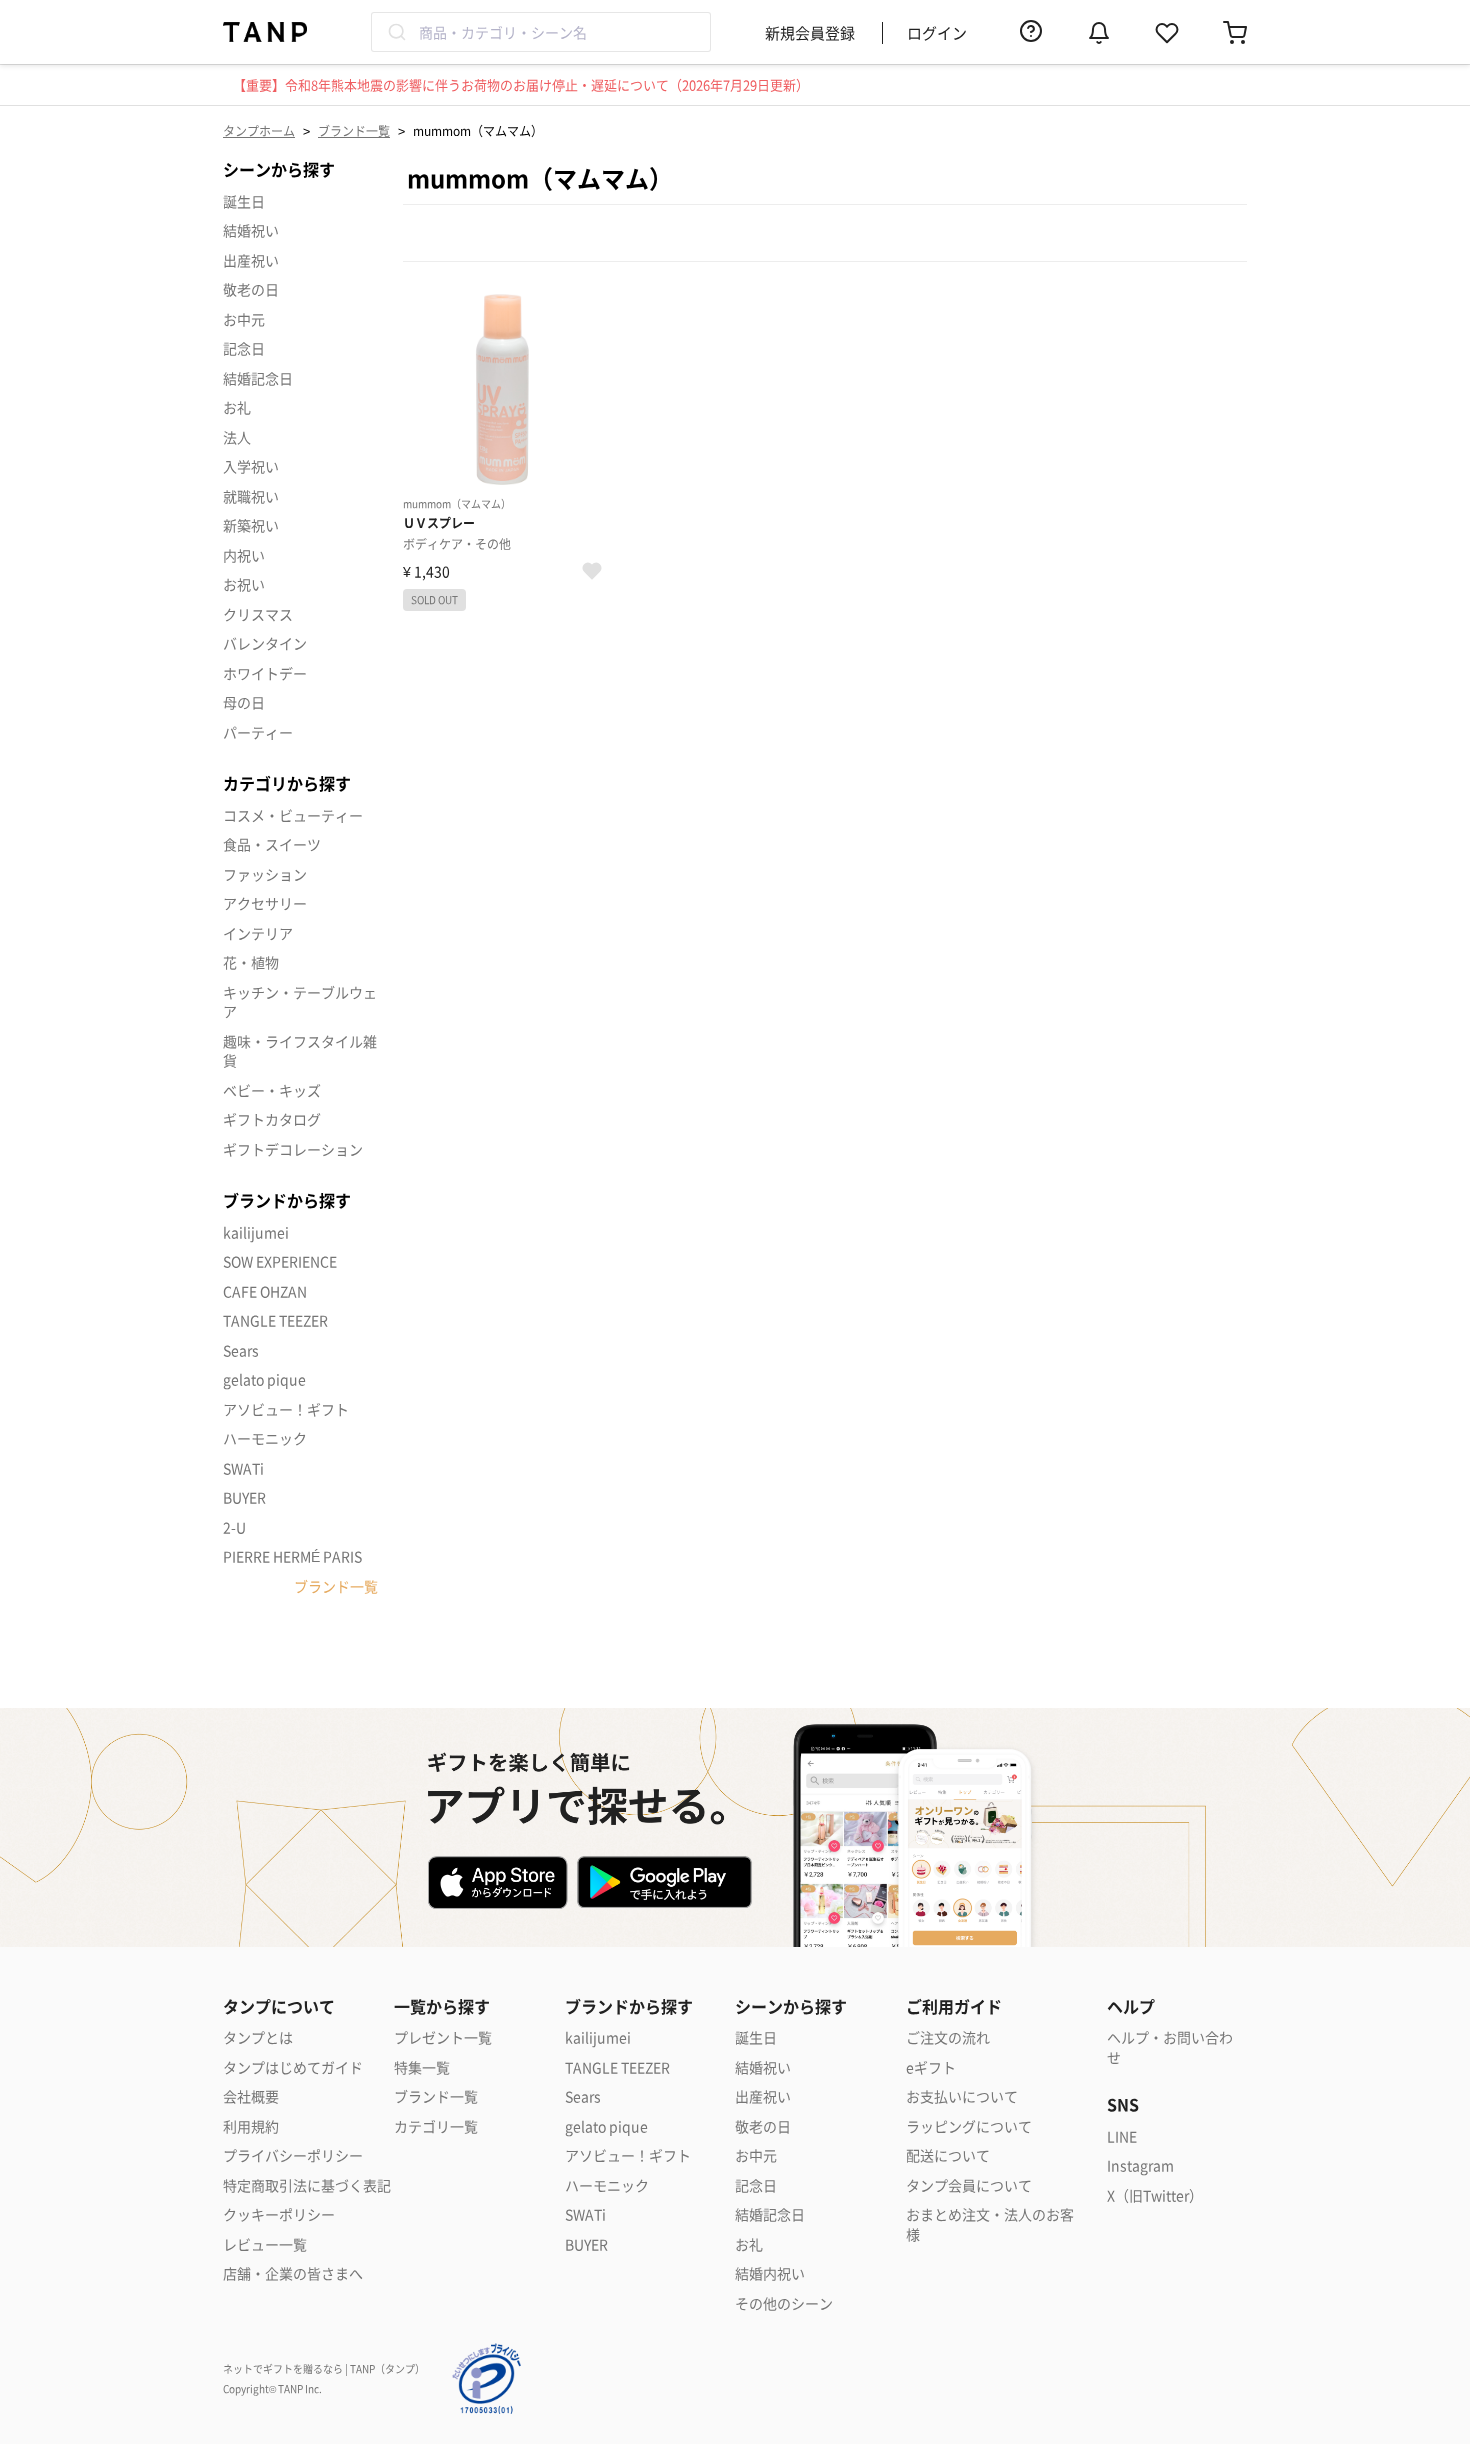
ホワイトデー (265, 673)
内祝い (244, 555)
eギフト (931, 2067)
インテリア (258, 933)
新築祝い (251, 525)
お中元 (244, 319)
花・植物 (251, 962)
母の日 (244, 702)
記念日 (244, 348)
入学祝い (251, 466)
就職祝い (251, 496)
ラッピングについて (969, 2126)
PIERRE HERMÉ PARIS (292, 1556)
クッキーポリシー (279, 2214)
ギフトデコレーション (293, 1149)
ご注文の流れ (948, 2037)
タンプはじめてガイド (293, 2067)
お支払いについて (962, 2096)
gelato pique (264, 1379)
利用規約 (251, 2126)
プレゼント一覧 (443, 2037)
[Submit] (395, 32)
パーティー (258, 732)
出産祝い (251, 260)
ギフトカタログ (272, 1119)
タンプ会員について (969, 2185)
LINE (1122, 2136)
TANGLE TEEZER (275, 1320)
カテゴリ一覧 (436, 2126)
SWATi (243, 1468)
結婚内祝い (770, 2273)
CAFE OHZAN (265, 1291)
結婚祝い (251, 230)
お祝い (244, 584)
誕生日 (244, 201)
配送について (948, 2155)
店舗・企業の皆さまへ (293, 2273)
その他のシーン (784, 2303)
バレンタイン (265, 643)
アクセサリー (265, 903)
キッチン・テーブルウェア (300, 1002)
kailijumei (256, 1232)
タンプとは (258, 2037)
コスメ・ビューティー (293, 815)
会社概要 (251, 2096)
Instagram (1140, 2165)
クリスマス (258, 614)
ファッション (265, 874)
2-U (234, 1527)
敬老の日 (251, 289)
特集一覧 (422, 2067)
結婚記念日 (258, 378)
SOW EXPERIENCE (280, 1261)
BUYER (244, 1497)
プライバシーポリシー (293, 2155)
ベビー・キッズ (272, 1090)
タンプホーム (259, 130)
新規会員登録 (810, 32)
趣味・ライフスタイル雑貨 (300, 1051)
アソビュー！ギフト (286, 1409)
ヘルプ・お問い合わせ (1170, 2047)
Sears (241, 1350)
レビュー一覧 (265, 2244)
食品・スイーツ (272, 844)
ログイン (937, 32)
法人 (237, 437)
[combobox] (541, 32)
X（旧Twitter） (1155, 2195)
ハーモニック (265, 1438)
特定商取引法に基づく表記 (307, 2185)
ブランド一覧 (354, 130)
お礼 (237, 407)
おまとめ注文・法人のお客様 (990, 2224)
